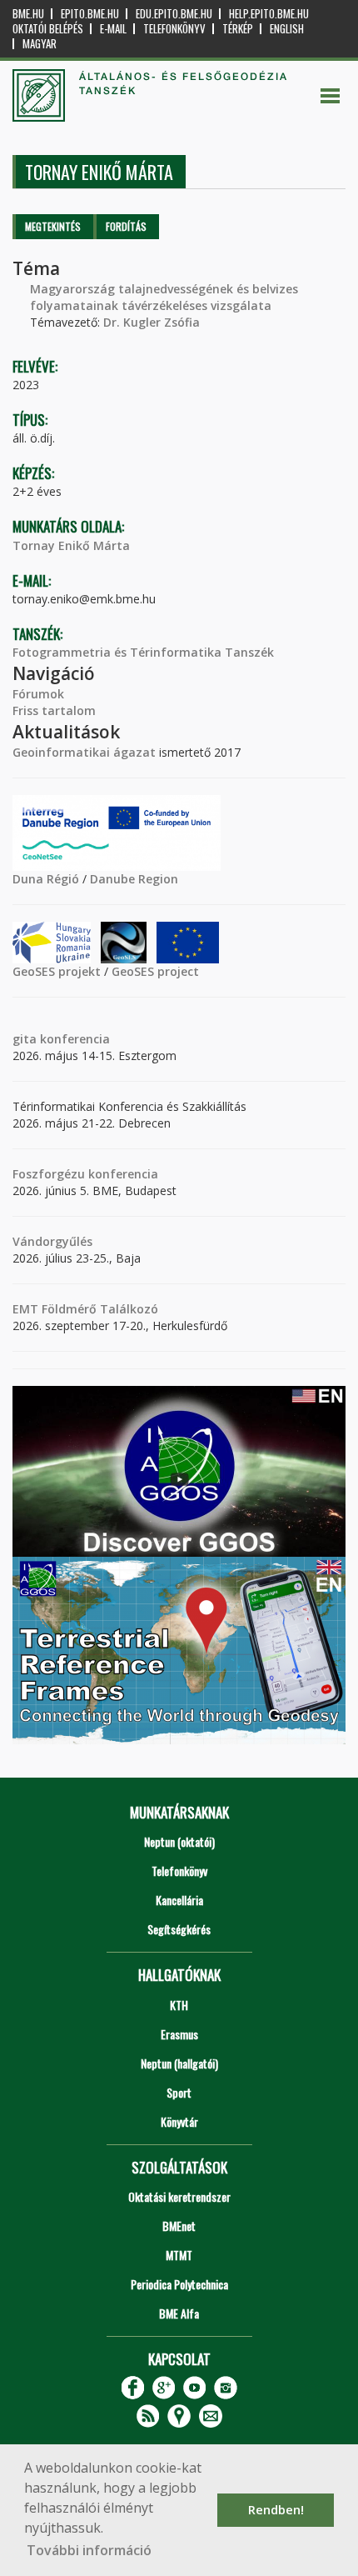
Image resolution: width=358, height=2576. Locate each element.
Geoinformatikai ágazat (84, 752)
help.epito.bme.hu (269, 14)
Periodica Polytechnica (179, 2284)
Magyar (40, 44)
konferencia (73, 1039)
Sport (179, 2092)
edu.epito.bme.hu (174, 14)
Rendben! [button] (276, 2510)
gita (25, 1039)
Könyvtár (179, 2121)
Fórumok (38, 694)
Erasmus (179, 2034)
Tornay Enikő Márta (71, 545)
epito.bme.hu (90, 14)
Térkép (238, 29)
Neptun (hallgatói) (179, 2063)
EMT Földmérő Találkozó (85, 1309)
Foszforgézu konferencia (85, 1174)
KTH (179, 2005)
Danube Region (134, 879)
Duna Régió (46, 879)
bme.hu (28, 14)
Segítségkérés (179, 1929)
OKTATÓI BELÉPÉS (48, 29)
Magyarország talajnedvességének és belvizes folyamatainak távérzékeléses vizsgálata (164, 297)
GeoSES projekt (57, 971)
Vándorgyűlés (52, 1241)
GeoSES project (155, 971)
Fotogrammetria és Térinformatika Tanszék (143, 652)
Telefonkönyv (174, 29)
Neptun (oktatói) (179, 1841)
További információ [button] (89, 2550)
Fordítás (126, 226)
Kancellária (179, 1900)
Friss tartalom (54, 710)
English (287, 29)
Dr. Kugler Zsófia (152, 322)
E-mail (113, 29)
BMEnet (179, 2226)
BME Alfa (179, 2313)
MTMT (179, 2255)
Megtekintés (53, 226)
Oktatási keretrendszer (179, 2196)
